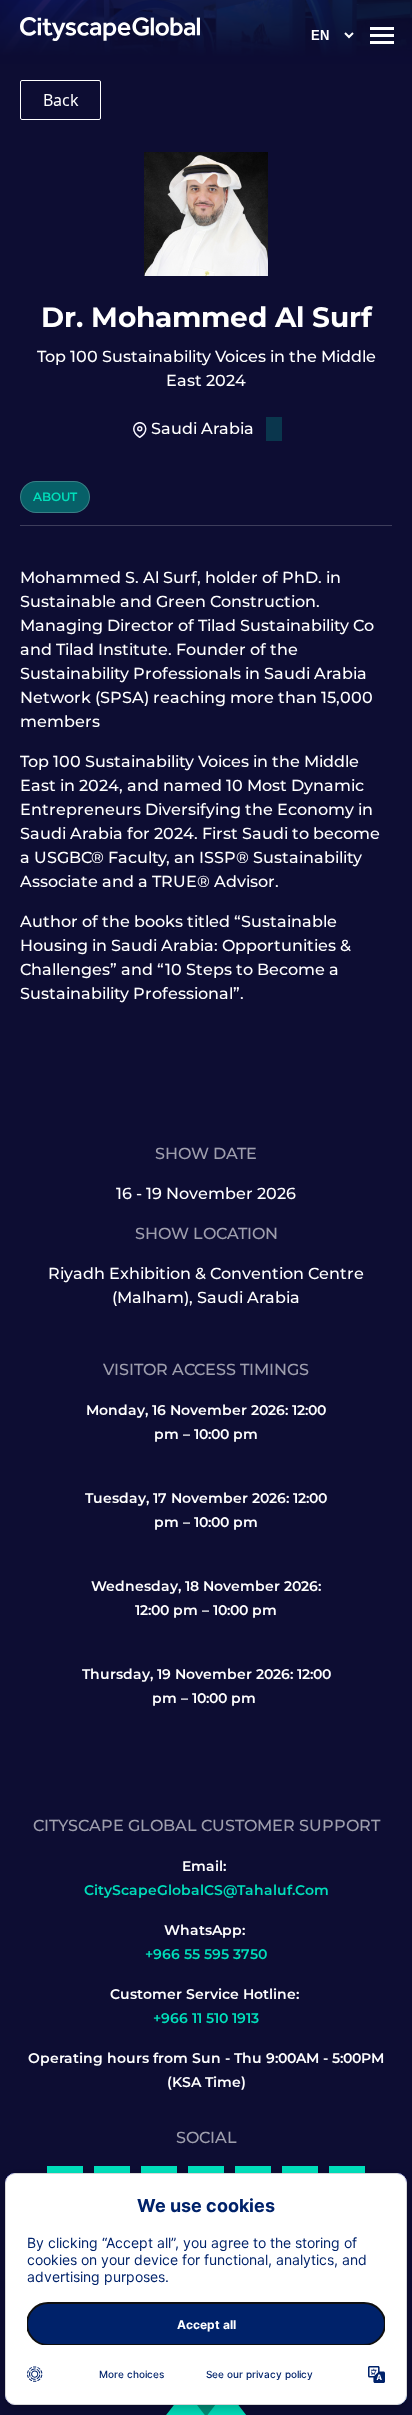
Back (61, 100)
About (55, 496)
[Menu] (382, 35)
